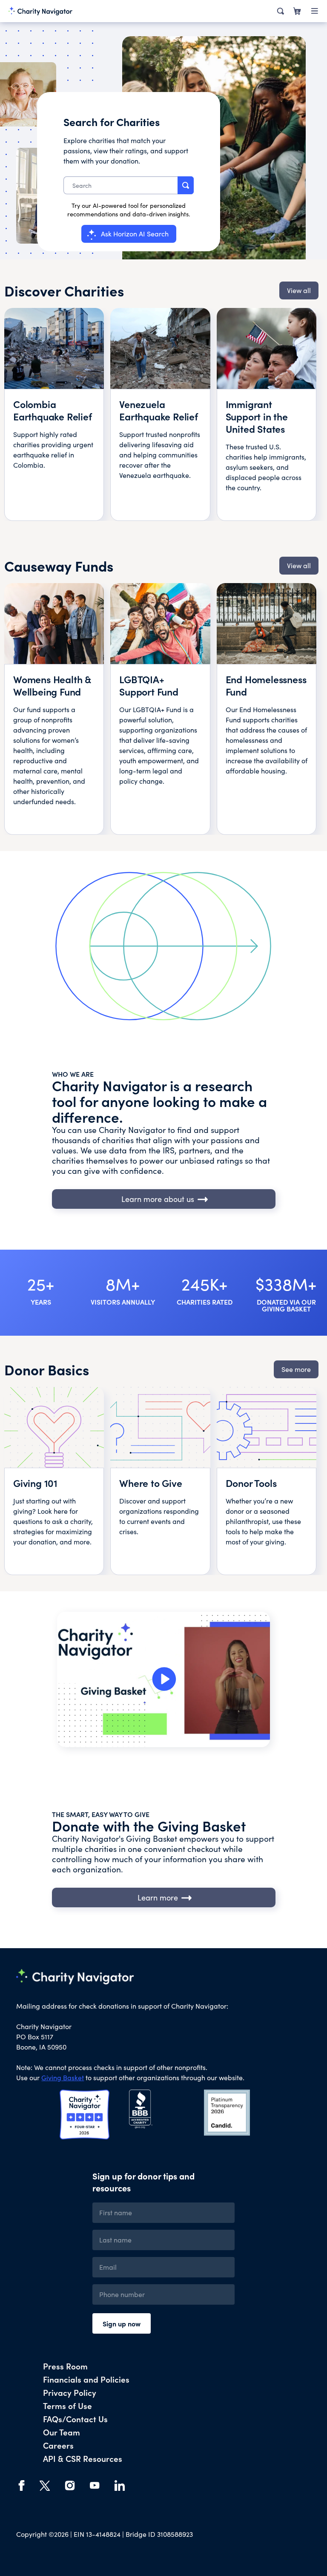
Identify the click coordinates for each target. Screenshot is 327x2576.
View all (299, 290)
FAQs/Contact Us (75, 2419)
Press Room (65, 2366)
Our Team (62, 2432)
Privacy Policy (70, 2392)
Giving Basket (63, 2077)
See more (296, 1369)
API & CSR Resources (83, 2458)
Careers (58, 2445)
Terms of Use (67, 2405)
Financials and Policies (86, 2379)
